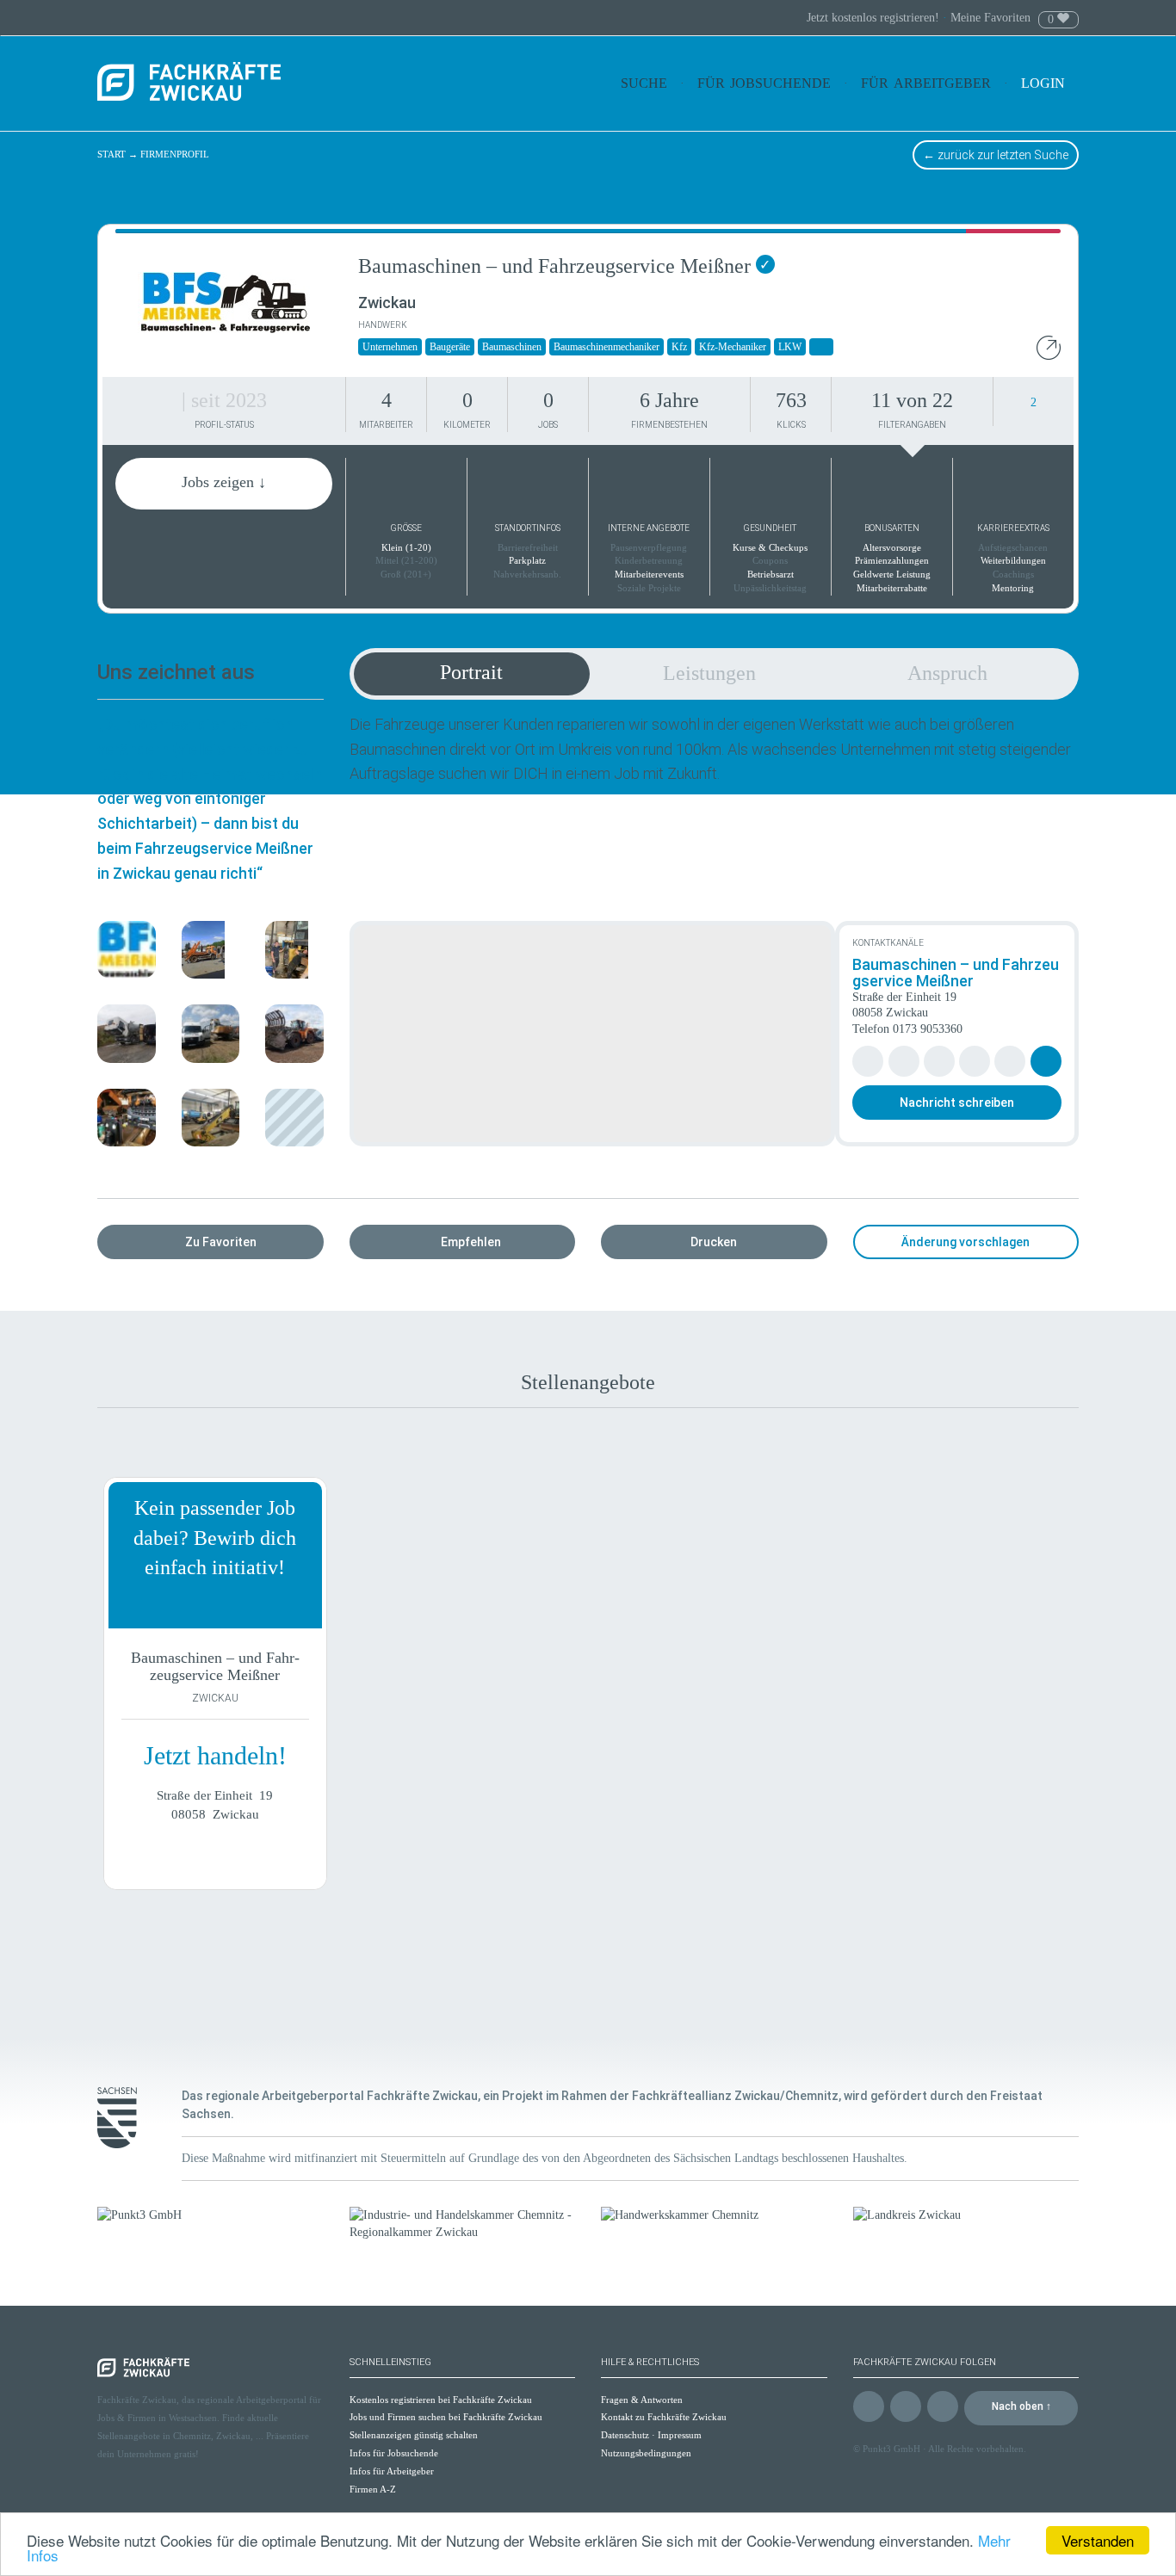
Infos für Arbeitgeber (392, 2471)
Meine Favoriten (990, 18)
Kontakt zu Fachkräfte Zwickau (664, 2417)
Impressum (680, 2435)
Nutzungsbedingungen (646, 2453)
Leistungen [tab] (709, 673)
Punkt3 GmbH (891, 2449)
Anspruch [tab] (947, 673)
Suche (644, 83)
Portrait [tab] (471, 672)
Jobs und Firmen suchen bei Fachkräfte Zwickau (446, 2417)
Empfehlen (471, 1242)
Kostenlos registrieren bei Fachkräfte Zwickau (441, 2400)
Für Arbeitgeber (926, 83)
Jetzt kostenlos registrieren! (875, 18)
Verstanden (1098, 2540)
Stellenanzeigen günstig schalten (414, 2435)
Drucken (714, 1242)
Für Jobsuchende (764, 83)
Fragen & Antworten (642, 2400)
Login (1045, 83)
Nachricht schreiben (957, 1103)
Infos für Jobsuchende (394, 2453)
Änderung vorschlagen (966, 1242)
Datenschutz (625, 2435)
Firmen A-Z (373, 2489)
